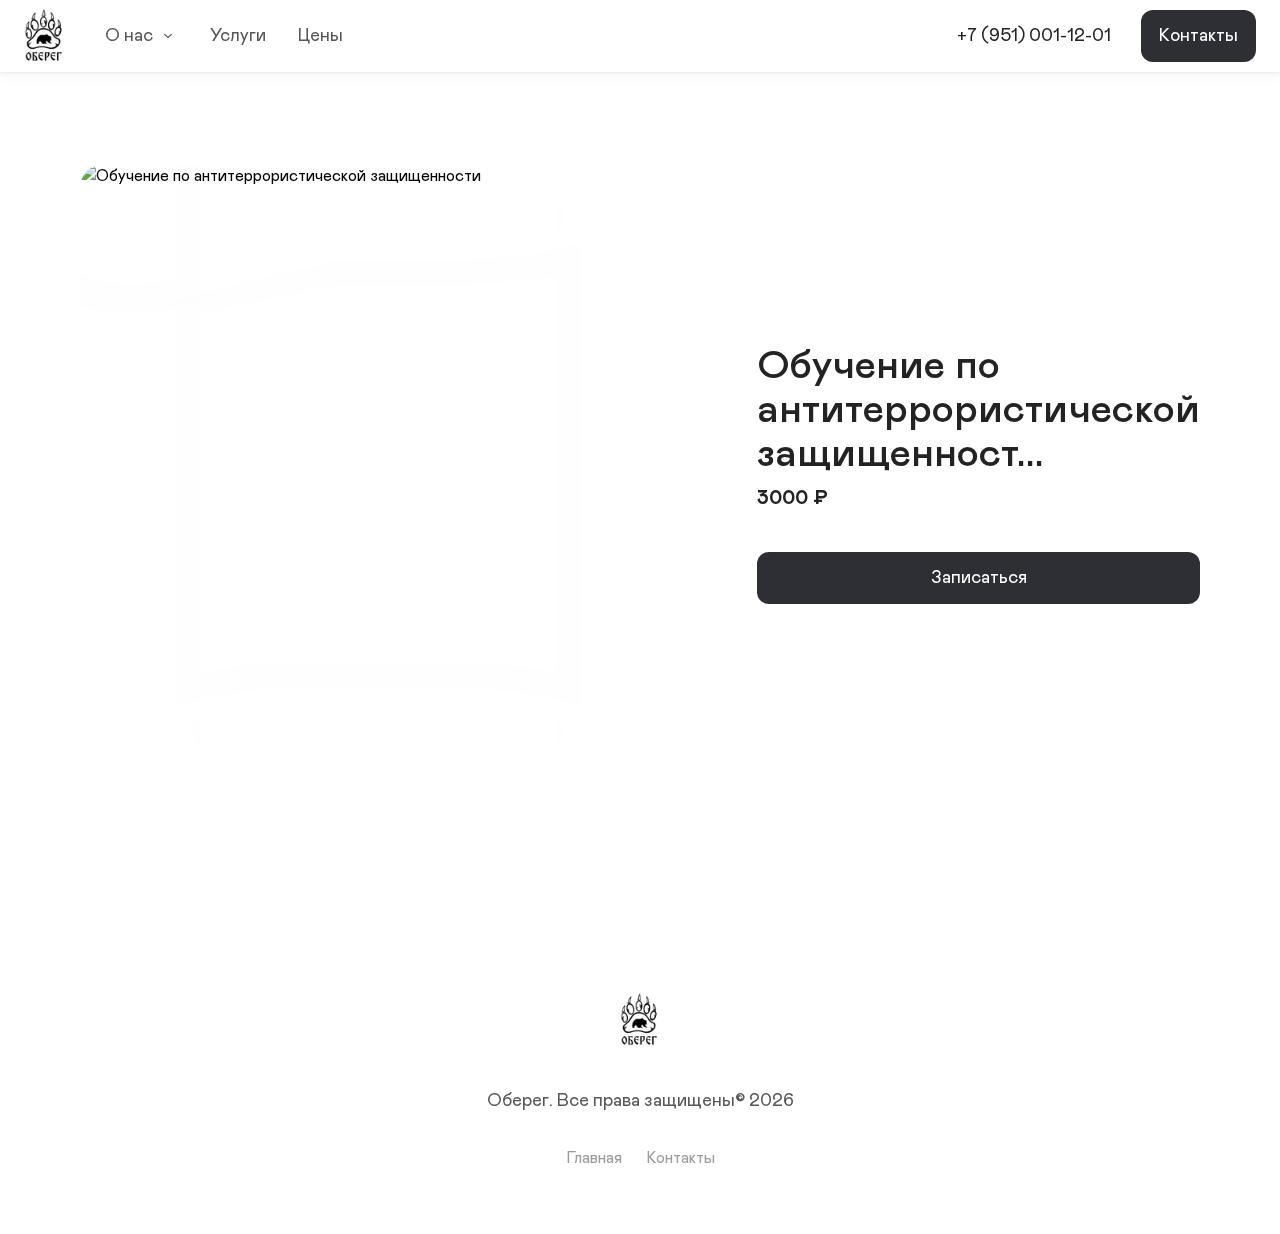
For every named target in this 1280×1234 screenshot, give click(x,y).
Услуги (238, 36)
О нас (129, 36)
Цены (320, 36)
